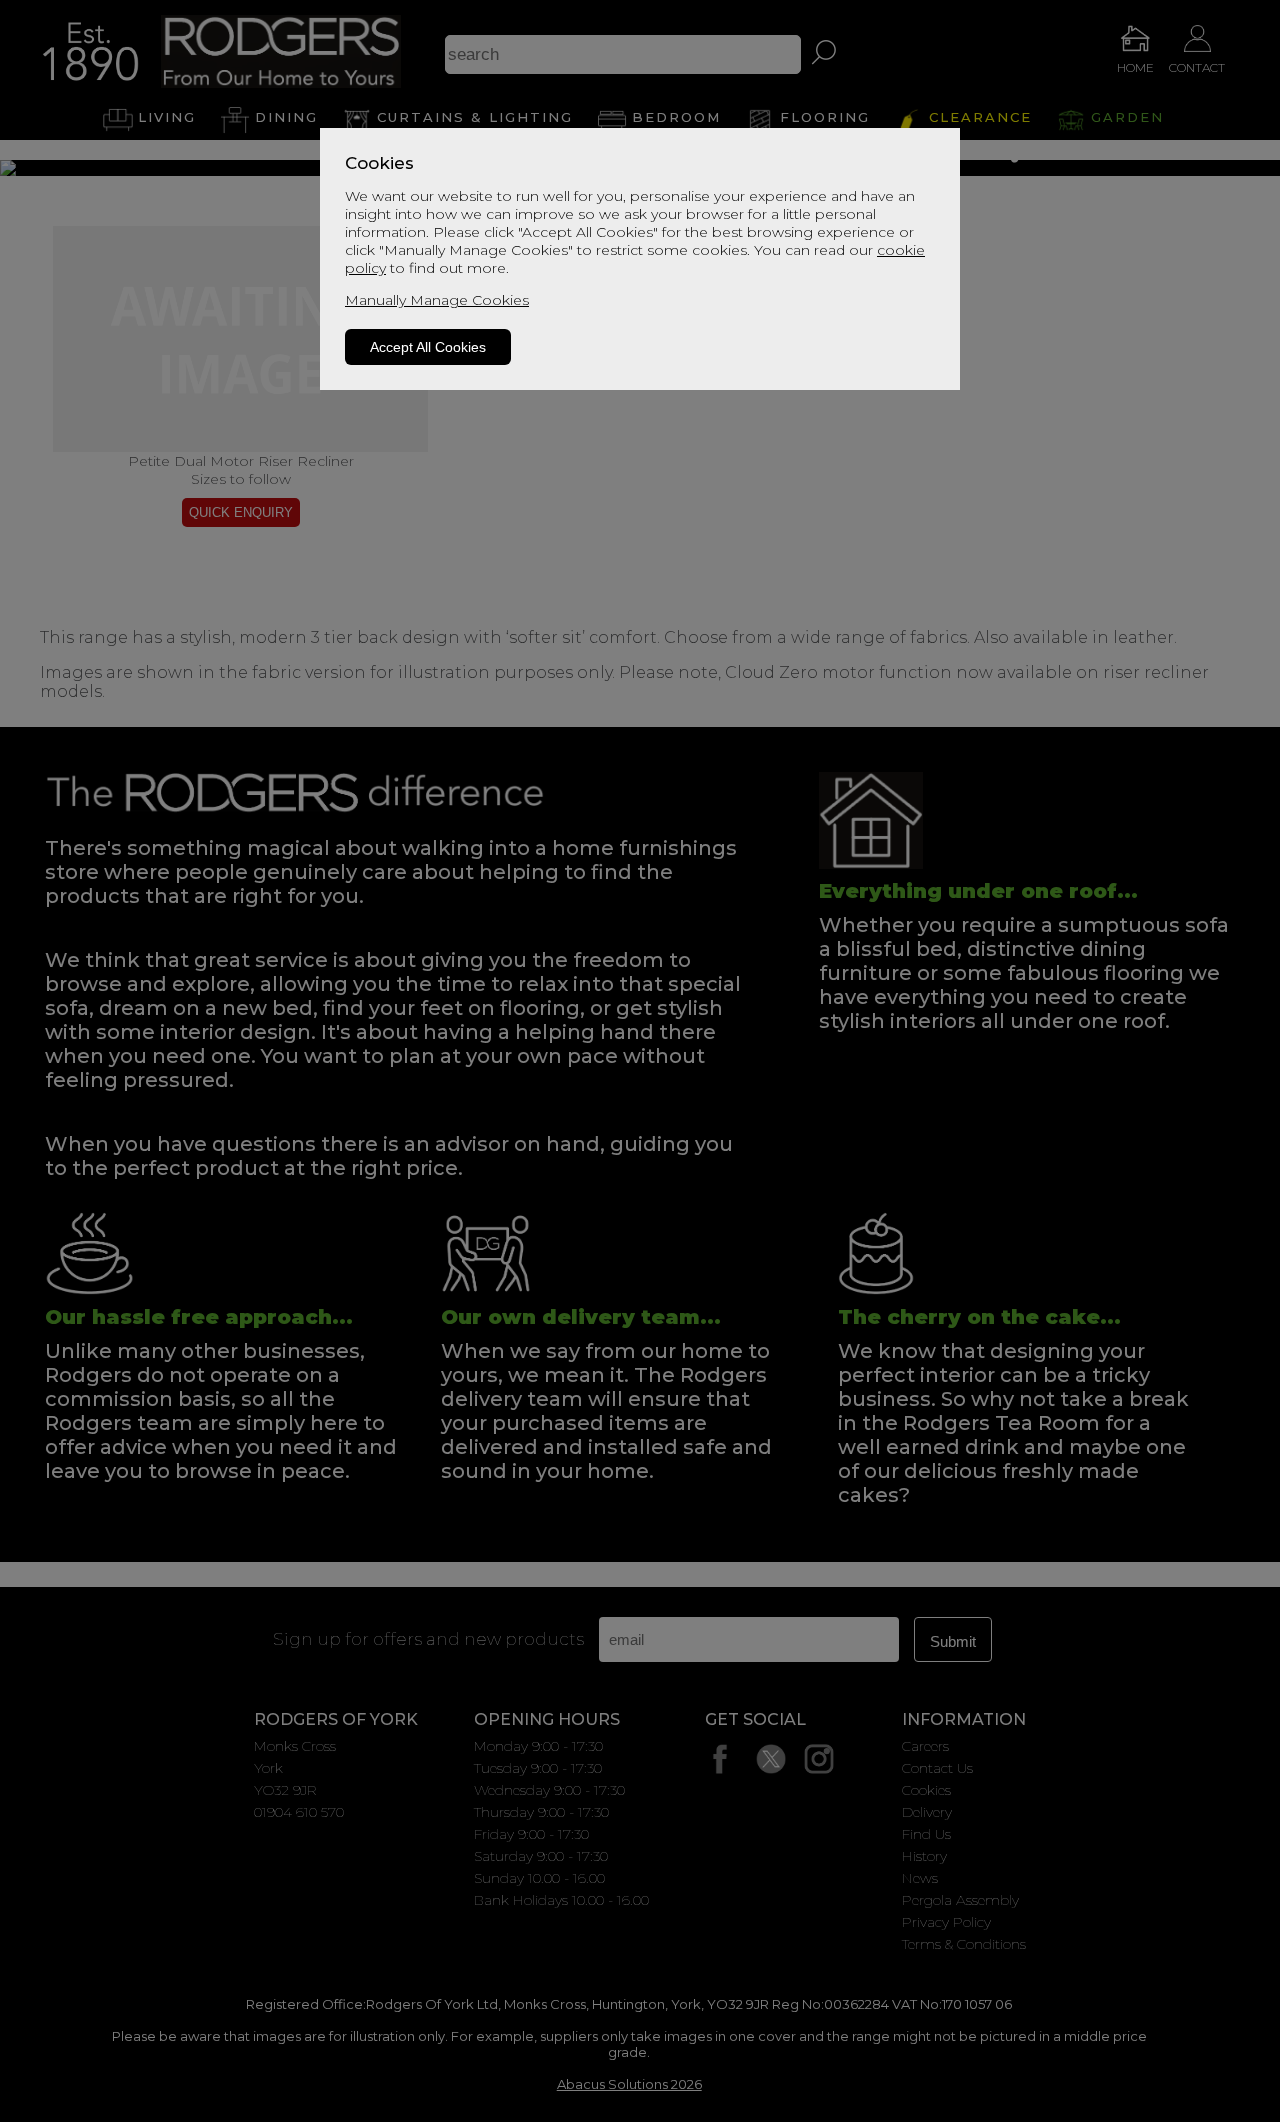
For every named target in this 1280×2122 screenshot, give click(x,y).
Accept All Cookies (428, 347)
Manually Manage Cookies (437, 300)
